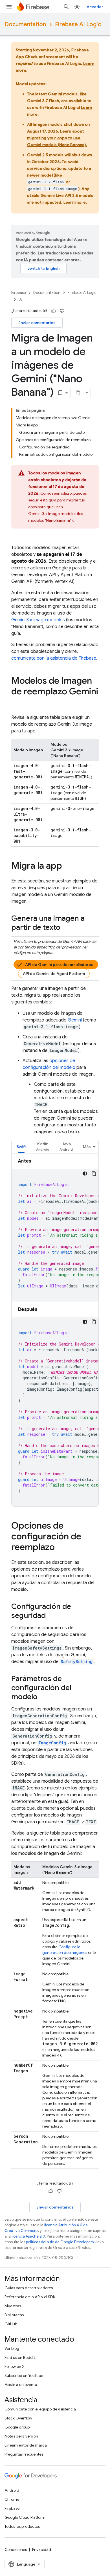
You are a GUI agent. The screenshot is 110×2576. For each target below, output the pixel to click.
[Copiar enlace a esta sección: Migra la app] (68, 866)
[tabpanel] (55, 1332)
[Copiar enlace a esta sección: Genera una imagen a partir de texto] (66, 928)
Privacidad (42, 2549)
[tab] (21, 1147)
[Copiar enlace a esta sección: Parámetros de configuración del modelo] (43, 1697)
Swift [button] (21, 1147)
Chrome (12, 2499)
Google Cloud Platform (25, 2517)
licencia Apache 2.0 (28, 2236)
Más (87, 1147)
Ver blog (12, 2348)
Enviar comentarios (37, 323)
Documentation (25, 24)
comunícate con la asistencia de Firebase (54, 658)
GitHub (11, 2324)
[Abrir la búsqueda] (66, 7)
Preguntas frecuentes (24, 2454)
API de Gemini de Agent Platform (54, 974)
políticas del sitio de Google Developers (60, 2242)
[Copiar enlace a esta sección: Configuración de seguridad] (51, 1616)
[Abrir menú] (9, 7)
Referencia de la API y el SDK (30, 2297)
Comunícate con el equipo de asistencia (40, 2409)
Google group (17, 2427)
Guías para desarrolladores (29, 2288)
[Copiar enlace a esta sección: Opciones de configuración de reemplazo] (60, 1548)
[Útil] (54, 311)
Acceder (95, 7)
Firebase (19, 293)
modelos (38, 620)
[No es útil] (62, 311)
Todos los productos (22, 2526)
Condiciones (16, 2549)
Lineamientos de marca (26, 2445)
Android (12, 2490)
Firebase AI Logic (78, 24)
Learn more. (75, 202)
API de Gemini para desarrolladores (59, 965)
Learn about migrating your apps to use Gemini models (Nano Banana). (57, 138)
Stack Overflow (18, 2418)
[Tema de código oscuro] (85, 1173)
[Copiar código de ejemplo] (94, 1173)
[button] (43, 1147)
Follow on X (15, 2366)
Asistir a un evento (21, 2385)
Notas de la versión (21, 2436)
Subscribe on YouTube (24, 2375)
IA (20, 299)
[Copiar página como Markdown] (78, 393)
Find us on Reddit (20, 2357)
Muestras (13, 2306)
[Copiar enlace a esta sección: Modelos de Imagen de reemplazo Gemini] (17, 703)
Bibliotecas (14, 2315)
